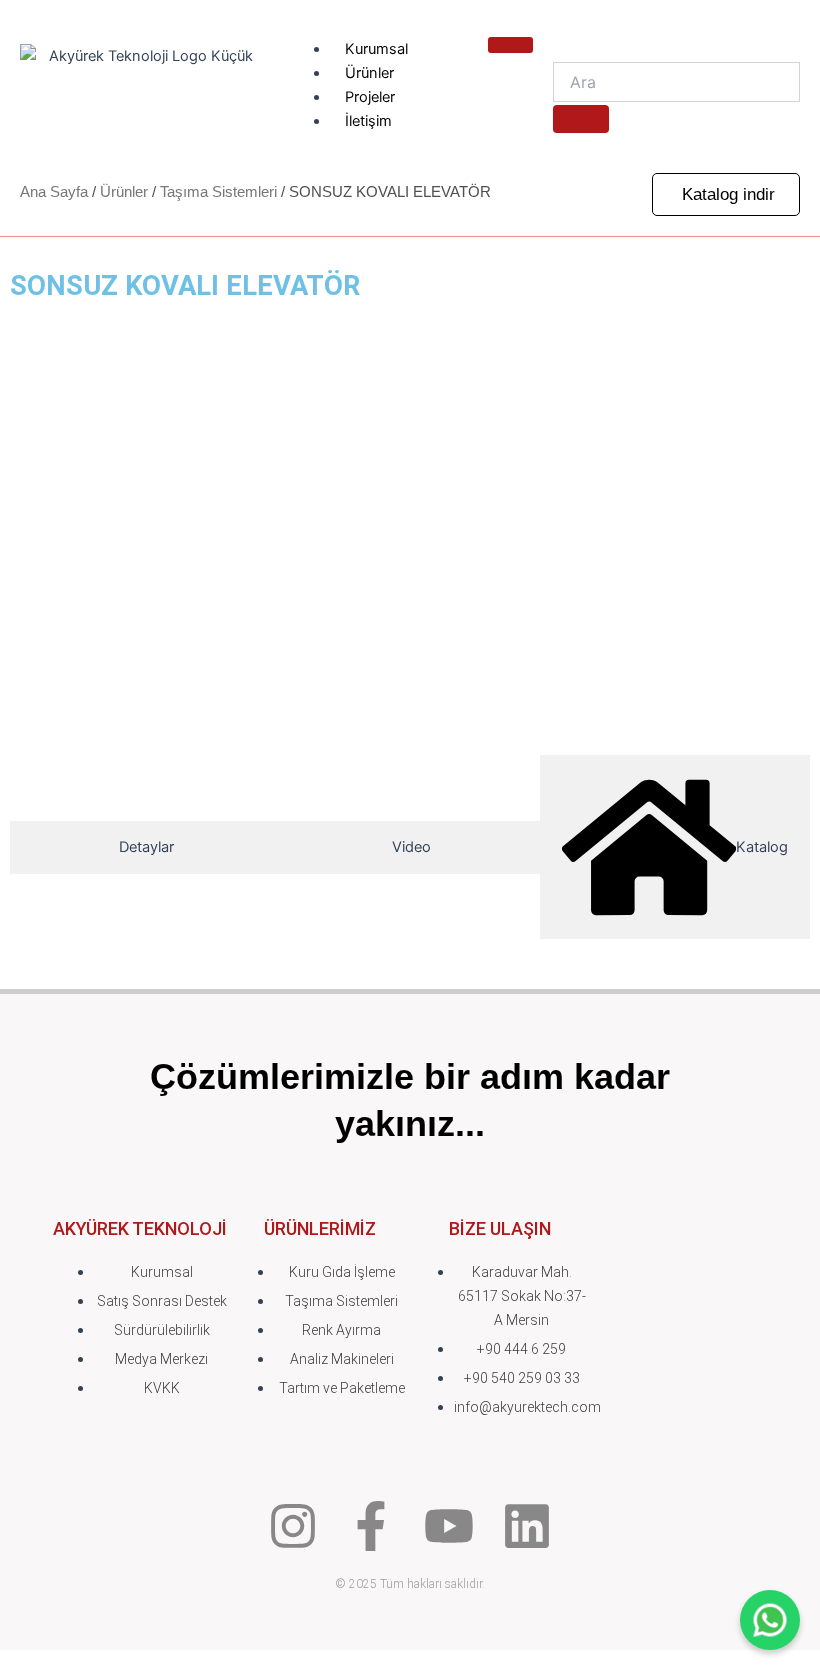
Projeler (370, 97)
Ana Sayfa (54, 191)
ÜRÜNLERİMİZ (320, 1228)
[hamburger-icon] (510, 45)
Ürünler (369, 73)
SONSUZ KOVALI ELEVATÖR (185, 286)
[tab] (146, 847)
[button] (726, 194)
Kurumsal (376, 49)
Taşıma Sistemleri (218, 191)
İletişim (368, 121)
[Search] (581, 119)
